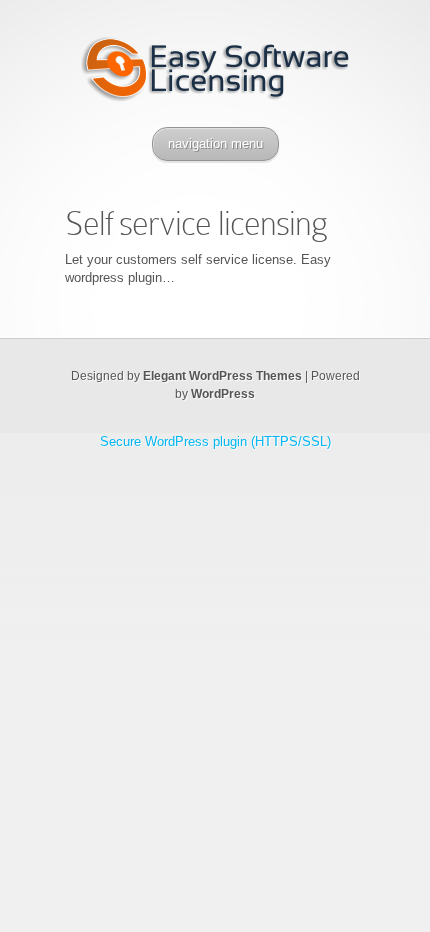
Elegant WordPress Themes (222, 376)
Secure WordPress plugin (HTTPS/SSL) (215, 441)
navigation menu (215, 143)
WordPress (223, 394)
